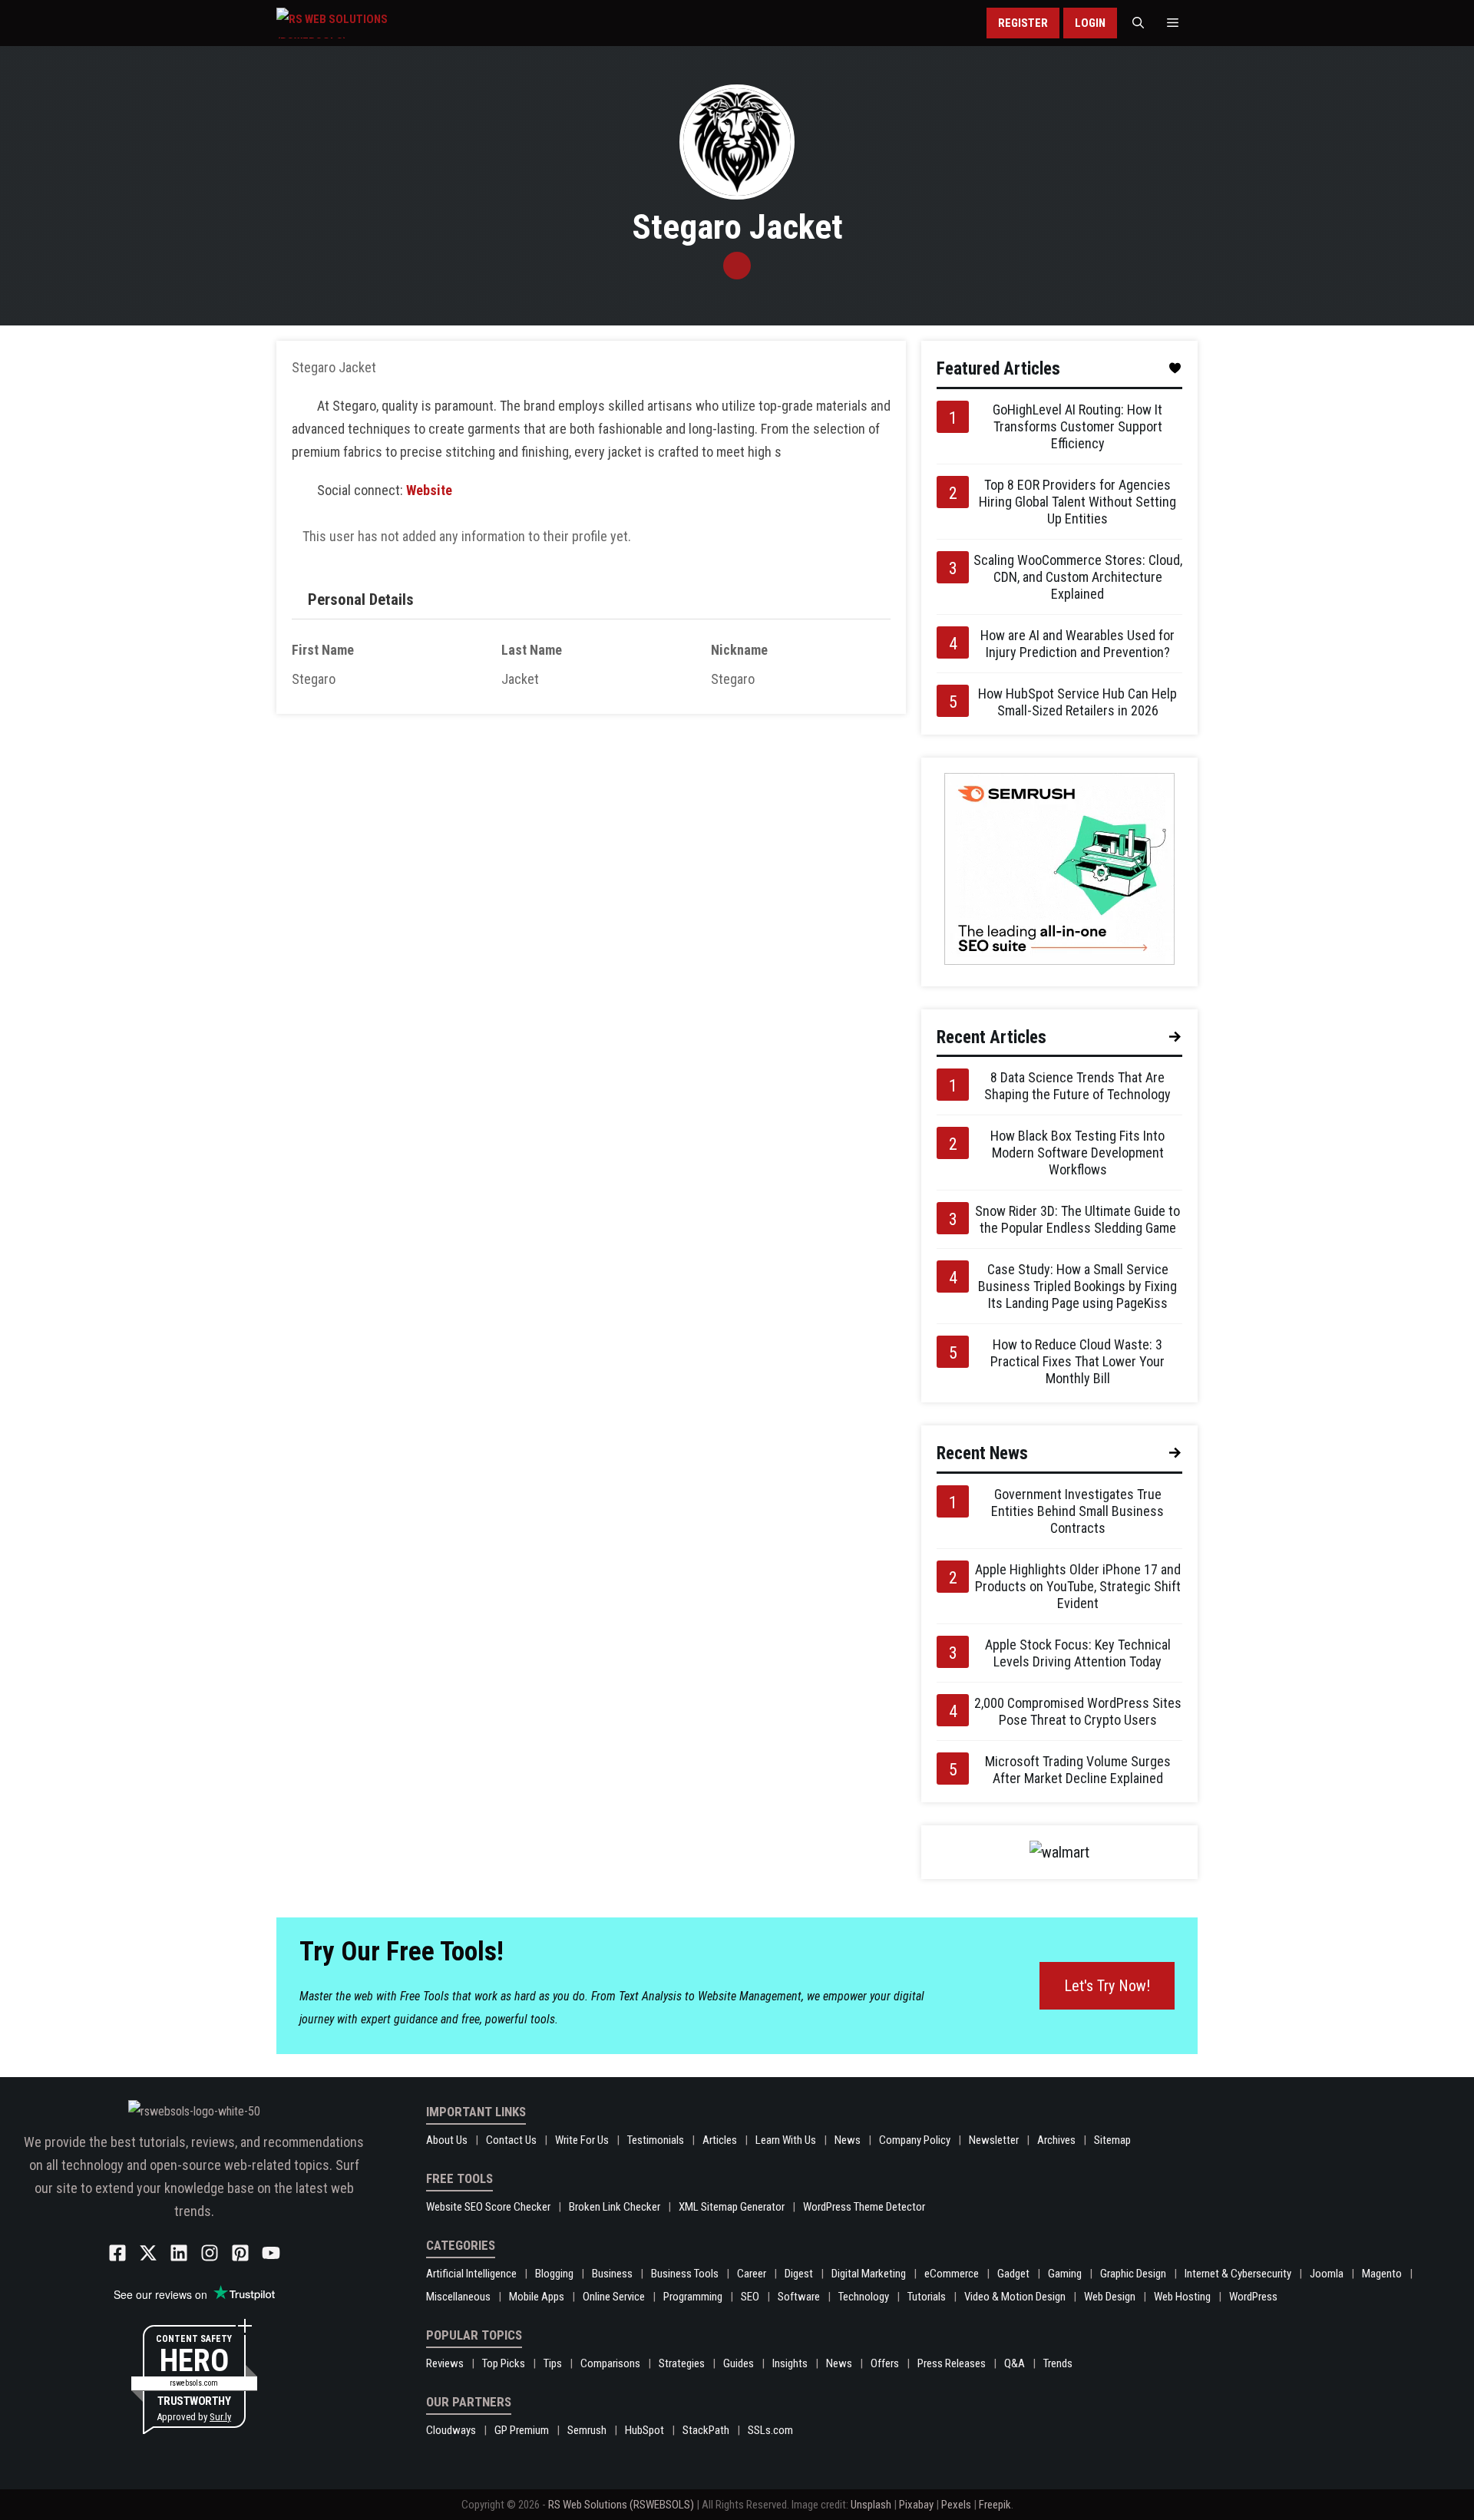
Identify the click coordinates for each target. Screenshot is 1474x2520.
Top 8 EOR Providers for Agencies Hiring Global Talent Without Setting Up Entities (1077, 502)
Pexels (956, 2505)
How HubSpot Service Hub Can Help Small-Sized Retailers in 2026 (1077, 702)
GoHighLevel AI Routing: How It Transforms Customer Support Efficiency (1077, 426)
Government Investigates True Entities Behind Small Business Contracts (1077, 1511)
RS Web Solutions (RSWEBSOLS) (621, 2505)
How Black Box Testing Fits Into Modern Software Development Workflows (1077, 1153)
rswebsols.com (194, 2383)
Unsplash (871, 2505)
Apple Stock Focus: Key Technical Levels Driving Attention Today (1078, 1653)
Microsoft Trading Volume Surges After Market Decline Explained (1078, 1770)
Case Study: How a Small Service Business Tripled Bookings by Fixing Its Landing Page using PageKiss (1077, 1286)
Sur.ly (220, 2417)
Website (429, 490)
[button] (1138, 23)
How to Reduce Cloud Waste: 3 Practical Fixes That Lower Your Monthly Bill (1077, 1361)
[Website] (737, 266)
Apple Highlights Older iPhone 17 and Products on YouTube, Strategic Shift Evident (1078, 1586)
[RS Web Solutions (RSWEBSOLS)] (364, 23)
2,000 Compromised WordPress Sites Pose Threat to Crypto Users (1078, 1711)
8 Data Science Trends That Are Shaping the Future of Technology (1077, 1086)
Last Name (532, 650)
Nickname (739, 650)
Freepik (995, 2505)
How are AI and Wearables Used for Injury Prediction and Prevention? (1077, 644)
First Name (323, 650)
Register (1023, 23)
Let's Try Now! (1107, 1986)
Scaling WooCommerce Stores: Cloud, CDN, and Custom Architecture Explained (1078, 577)
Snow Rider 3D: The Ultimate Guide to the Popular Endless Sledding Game (1077, 1219)
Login (1090, 23)
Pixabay (916, 2505)
